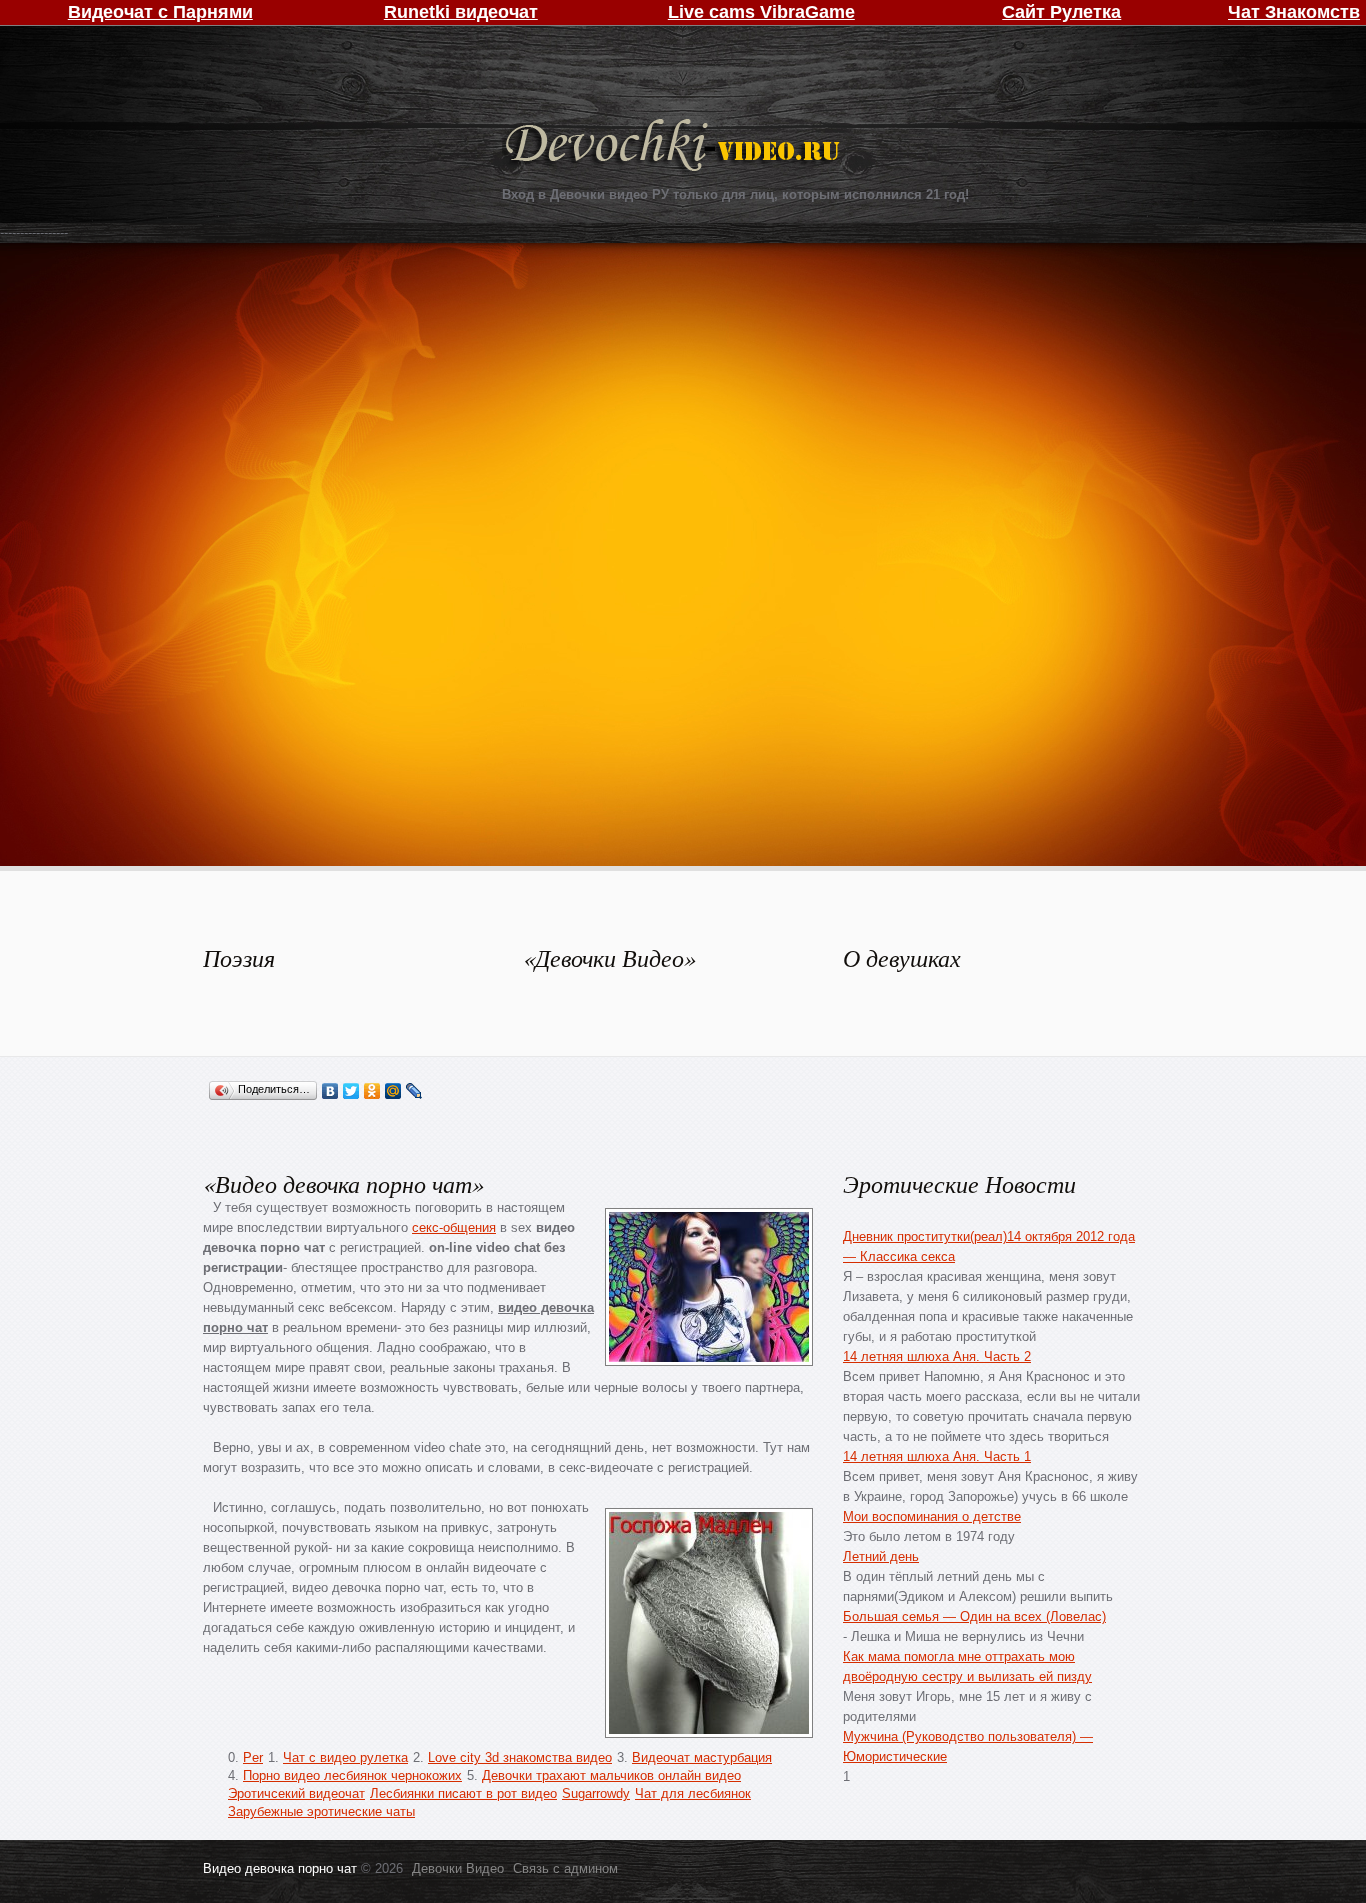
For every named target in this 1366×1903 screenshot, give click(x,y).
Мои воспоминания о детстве (932, 1516)
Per (253, 1757)
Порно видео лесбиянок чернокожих (352, 1775)
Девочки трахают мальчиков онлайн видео (611, 1775)
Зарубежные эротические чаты (321, 1811)
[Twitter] (351, 1091)
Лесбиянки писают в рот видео (463, 1793)
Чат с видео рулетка (345, 1757)
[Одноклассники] (372, 1091)
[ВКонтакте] (330, 1091)
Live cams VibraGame (761, 12)
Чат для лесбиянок (693, 1793)
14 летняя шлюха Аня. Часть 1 (937, 1456)
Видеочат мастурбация (702, 1757)
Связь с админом (565, 1868)
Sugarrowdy (596, 1793)
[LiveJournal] (414, 1091)
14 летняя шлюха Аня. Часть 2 (937, 1356)
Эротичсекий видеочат (296, 1793)
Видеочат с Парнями (160, 12)
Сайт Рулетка (1061, 12)
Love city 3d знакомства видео (520, 1757)
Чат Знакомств (1294, 12)
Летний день (881, 1556)
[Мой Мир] (393, 1091)
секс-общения (454, 1227)
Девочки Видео (675, 147)
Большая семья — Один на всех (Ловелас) (974, 1616)
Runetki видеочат (461, 12)
